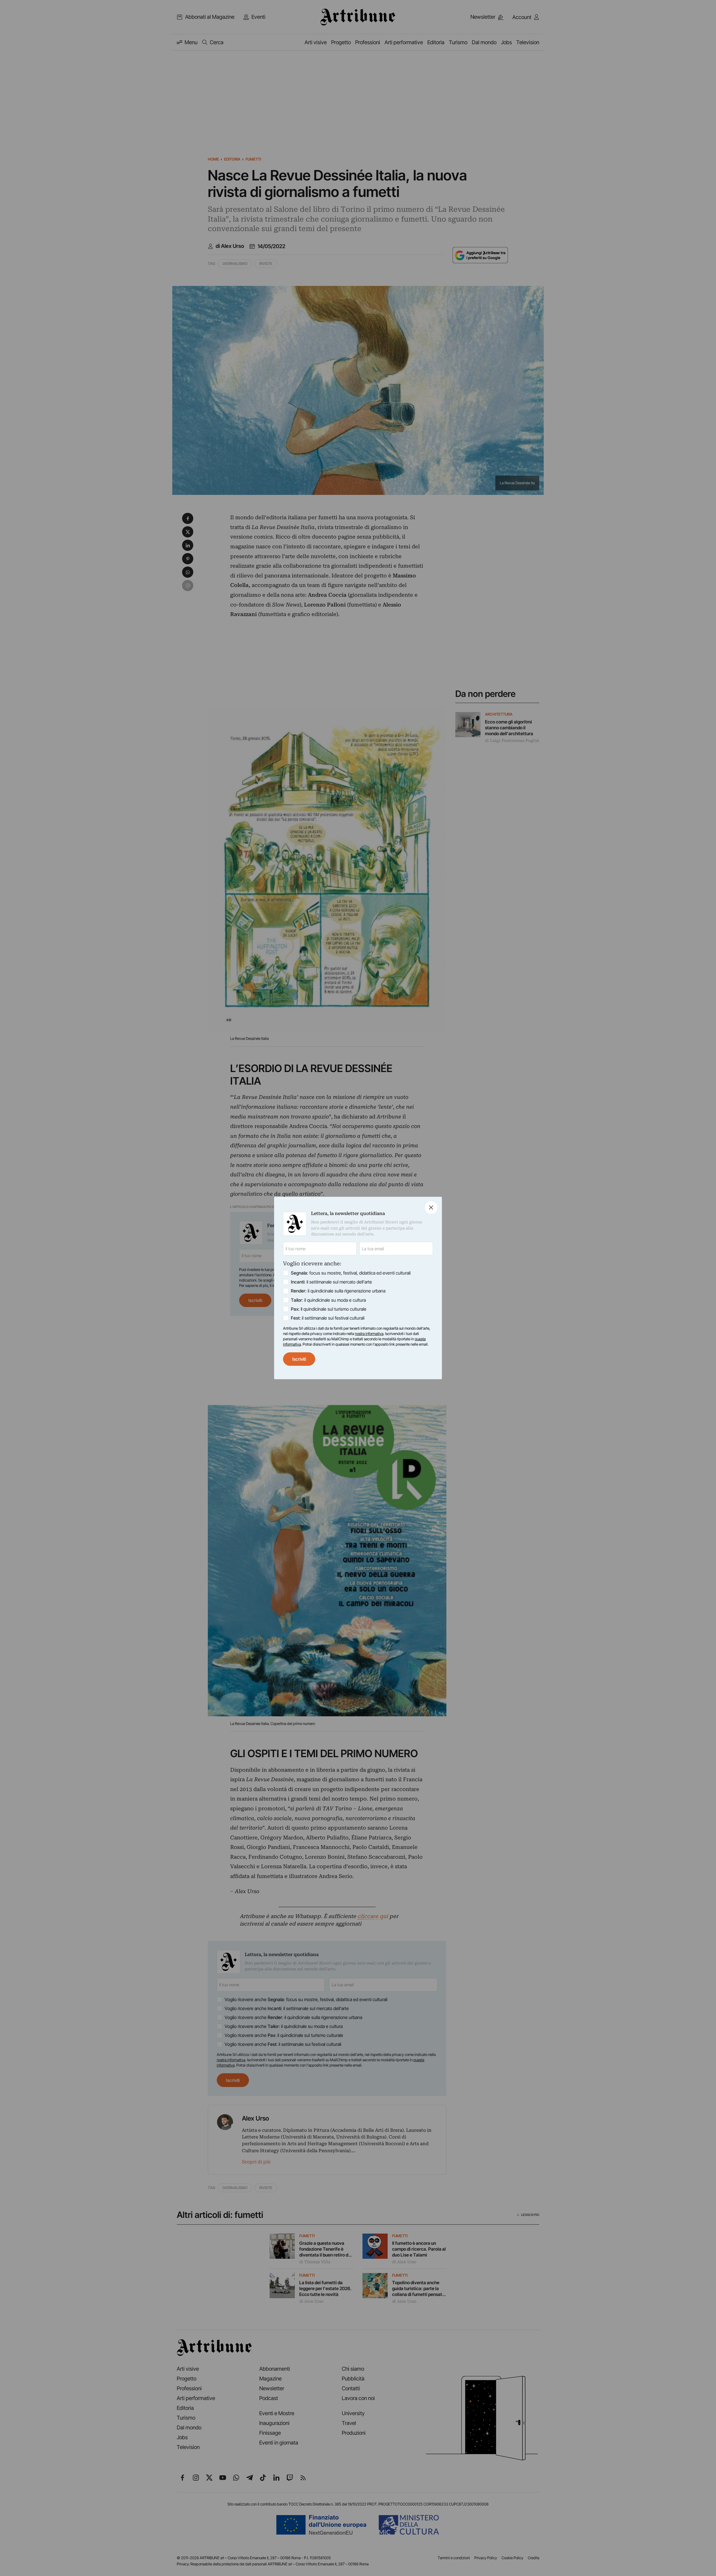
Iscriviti (299, 1359)
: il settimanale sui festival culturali (328, 1318)
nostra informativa (369, 1334)
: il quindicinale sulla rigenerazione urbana (338, 1291)
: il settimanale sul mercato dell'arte (331, 1282)
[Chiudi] (431, 1208)
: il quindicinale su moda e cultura (328, 1300)
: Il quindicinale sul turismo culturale (329, 1309)
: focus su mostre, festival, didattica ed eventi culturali (351, 1273)
